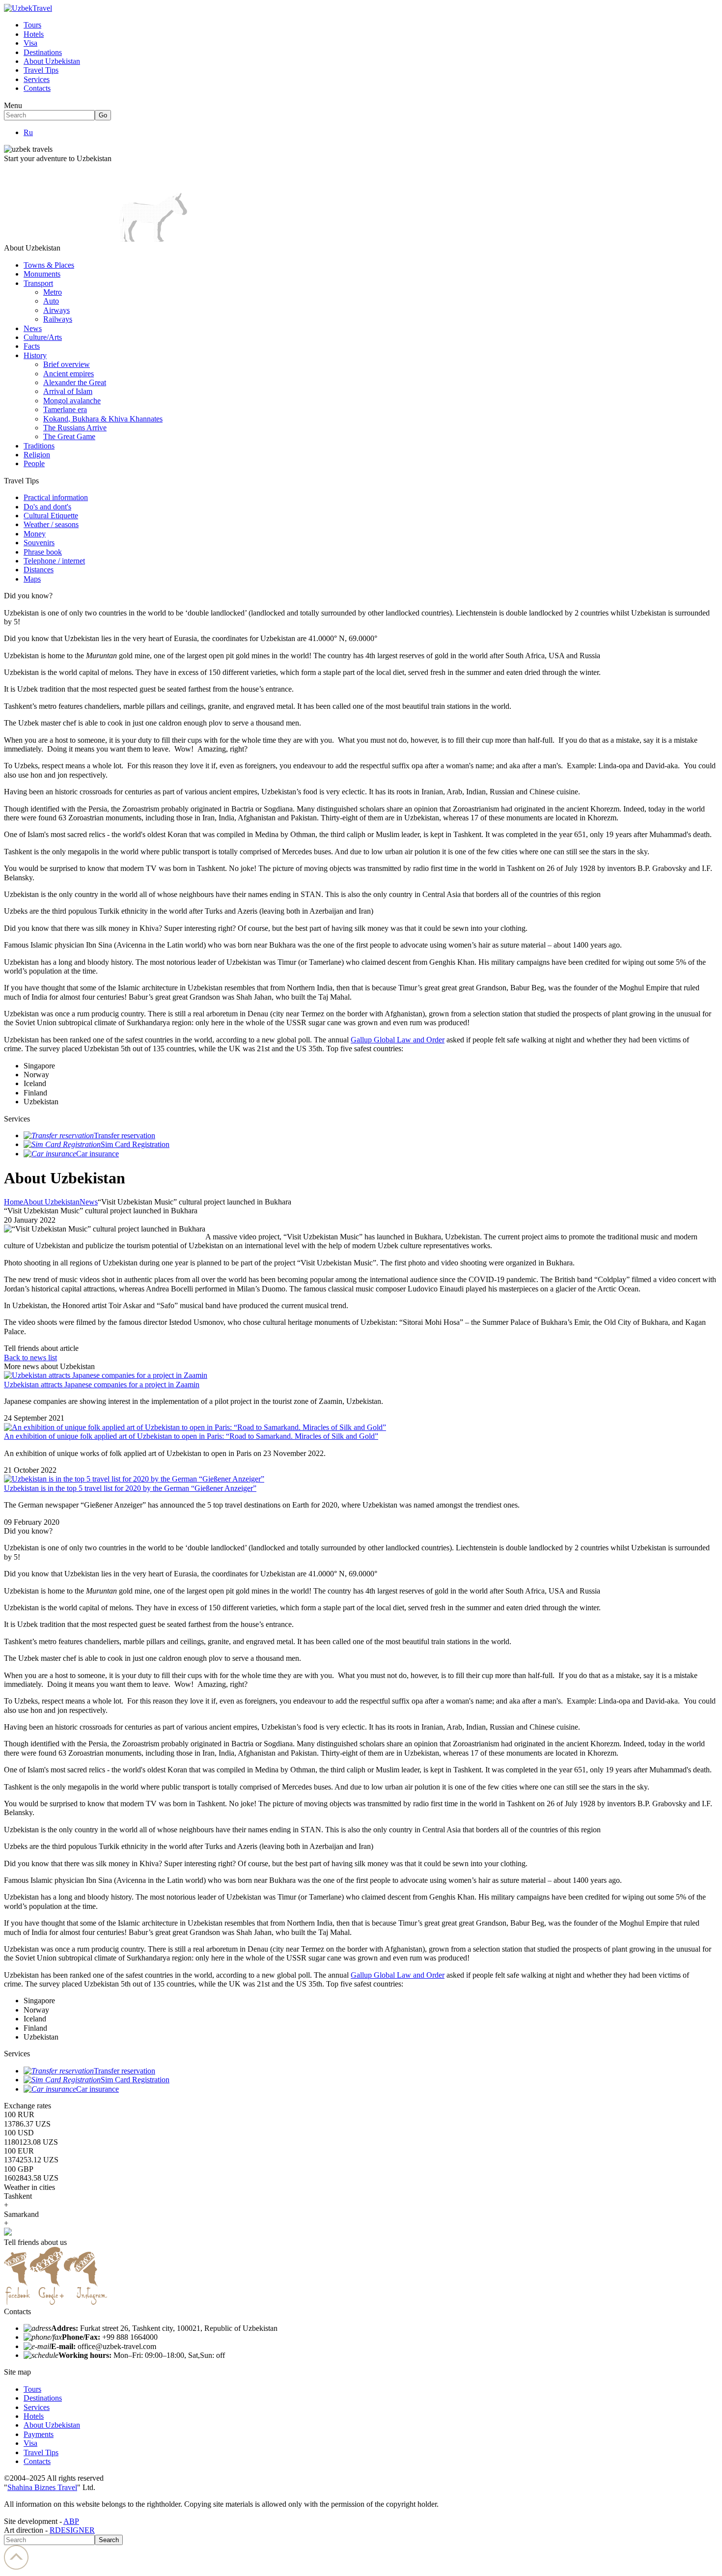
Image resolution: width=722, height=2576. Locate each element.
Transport (38, 283)
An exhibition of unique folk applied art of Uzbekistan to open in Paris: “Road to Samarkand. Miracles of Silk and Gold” (191, 1436)
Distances (39, 570)
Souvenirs (39, 543)
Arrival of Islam (68, 391)
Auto (51, 301)
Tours (32, 25)
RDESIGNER (72, 2530)
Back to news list (30, 1358)
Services (37, 79)
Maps (32, 579)
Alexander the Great (75, 382)
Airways (56, 310)
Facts (32, 346)
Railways (58, 319)
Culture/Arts (43, 337)
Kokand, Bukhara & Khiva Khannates (103, 419)
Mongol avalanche (72, 401)
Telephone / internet (54, 561)
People (34, 463)
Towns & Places (49, 265)
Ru (28, 132)
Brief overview (67, 364)
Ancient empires (69, 374)
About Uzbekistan (52, 61)
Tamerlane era (65, 409)
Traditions (39, 446)
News (33, 328)
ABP (71, 2521)
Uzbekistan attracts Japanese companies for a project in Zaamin (102, 1385)
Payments (39, 2434)
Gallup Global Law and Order (398, 1040)
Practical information (56, 497)
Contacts (37, 88)
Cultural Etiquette (51, 516)
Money (35, 534)
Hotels (34, 34)
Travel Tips (41, 70)
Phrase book (43, 552)
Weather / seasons (51, 524)
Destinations (43, 52)
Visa (30, 43)
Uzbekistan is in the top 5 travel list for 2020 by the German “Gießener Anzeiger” (130, 1488)
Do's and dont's (47, 507)
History (35, 355)
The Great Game (69, 436)
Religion (37, 455)
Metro (53, 292)
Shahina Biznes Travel (42, 2487)
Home (14, 1202)
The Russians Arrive (75, 428)
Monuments (42, 274)
